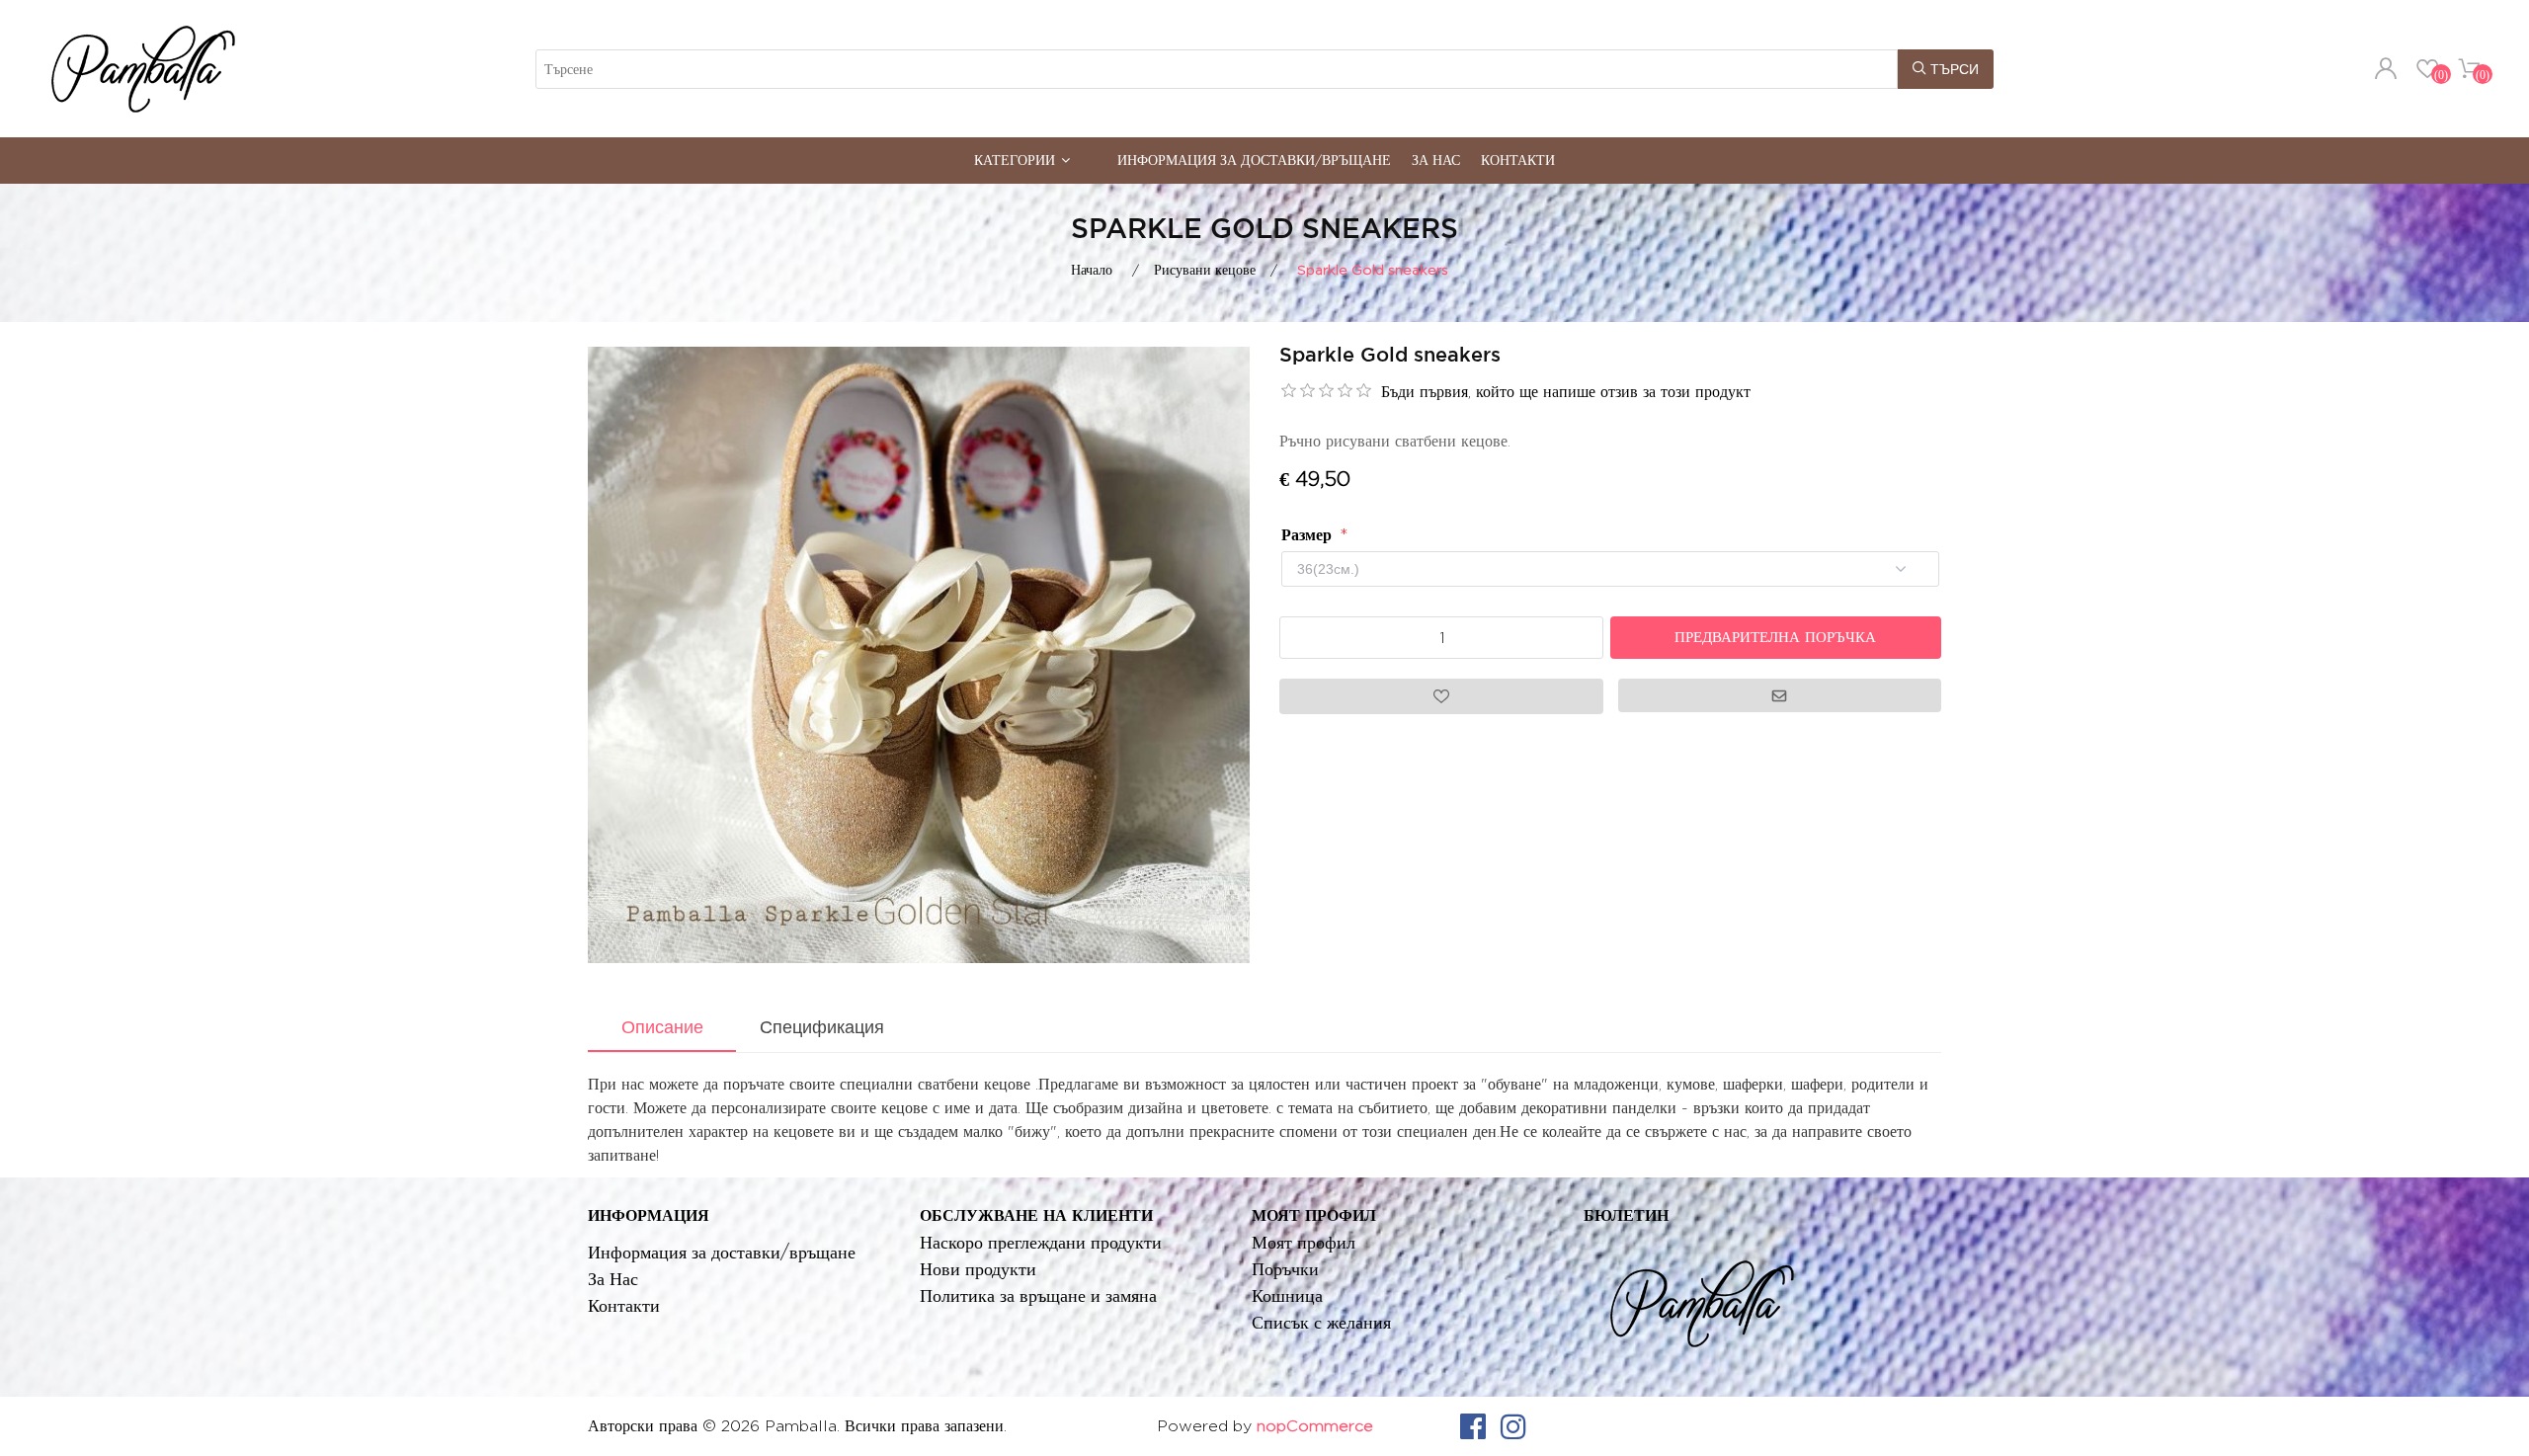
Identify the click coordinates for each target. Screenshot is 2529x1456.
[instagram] (1513, 1426)
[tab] (662, 1029)
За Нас (1436, 160)
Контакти (1518, 160)
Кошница (1287, 1295)
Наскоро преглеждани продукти (1041, 1242)
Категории (1015, 160)
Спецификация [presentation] (822, 1027)
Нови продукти (978, 1269)
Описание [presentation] (662, 1027)
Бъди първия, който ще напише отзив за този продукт (1566, 392)
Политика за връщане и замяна (1038, 1295)
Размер (1309, 535)
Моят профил (1304, 1242)
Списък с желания (1321, 1322)
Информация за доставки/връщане (1254, 160)
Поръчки (1285, 1269)
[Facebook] (1473, 1426)
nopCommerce (1315, 1426)
